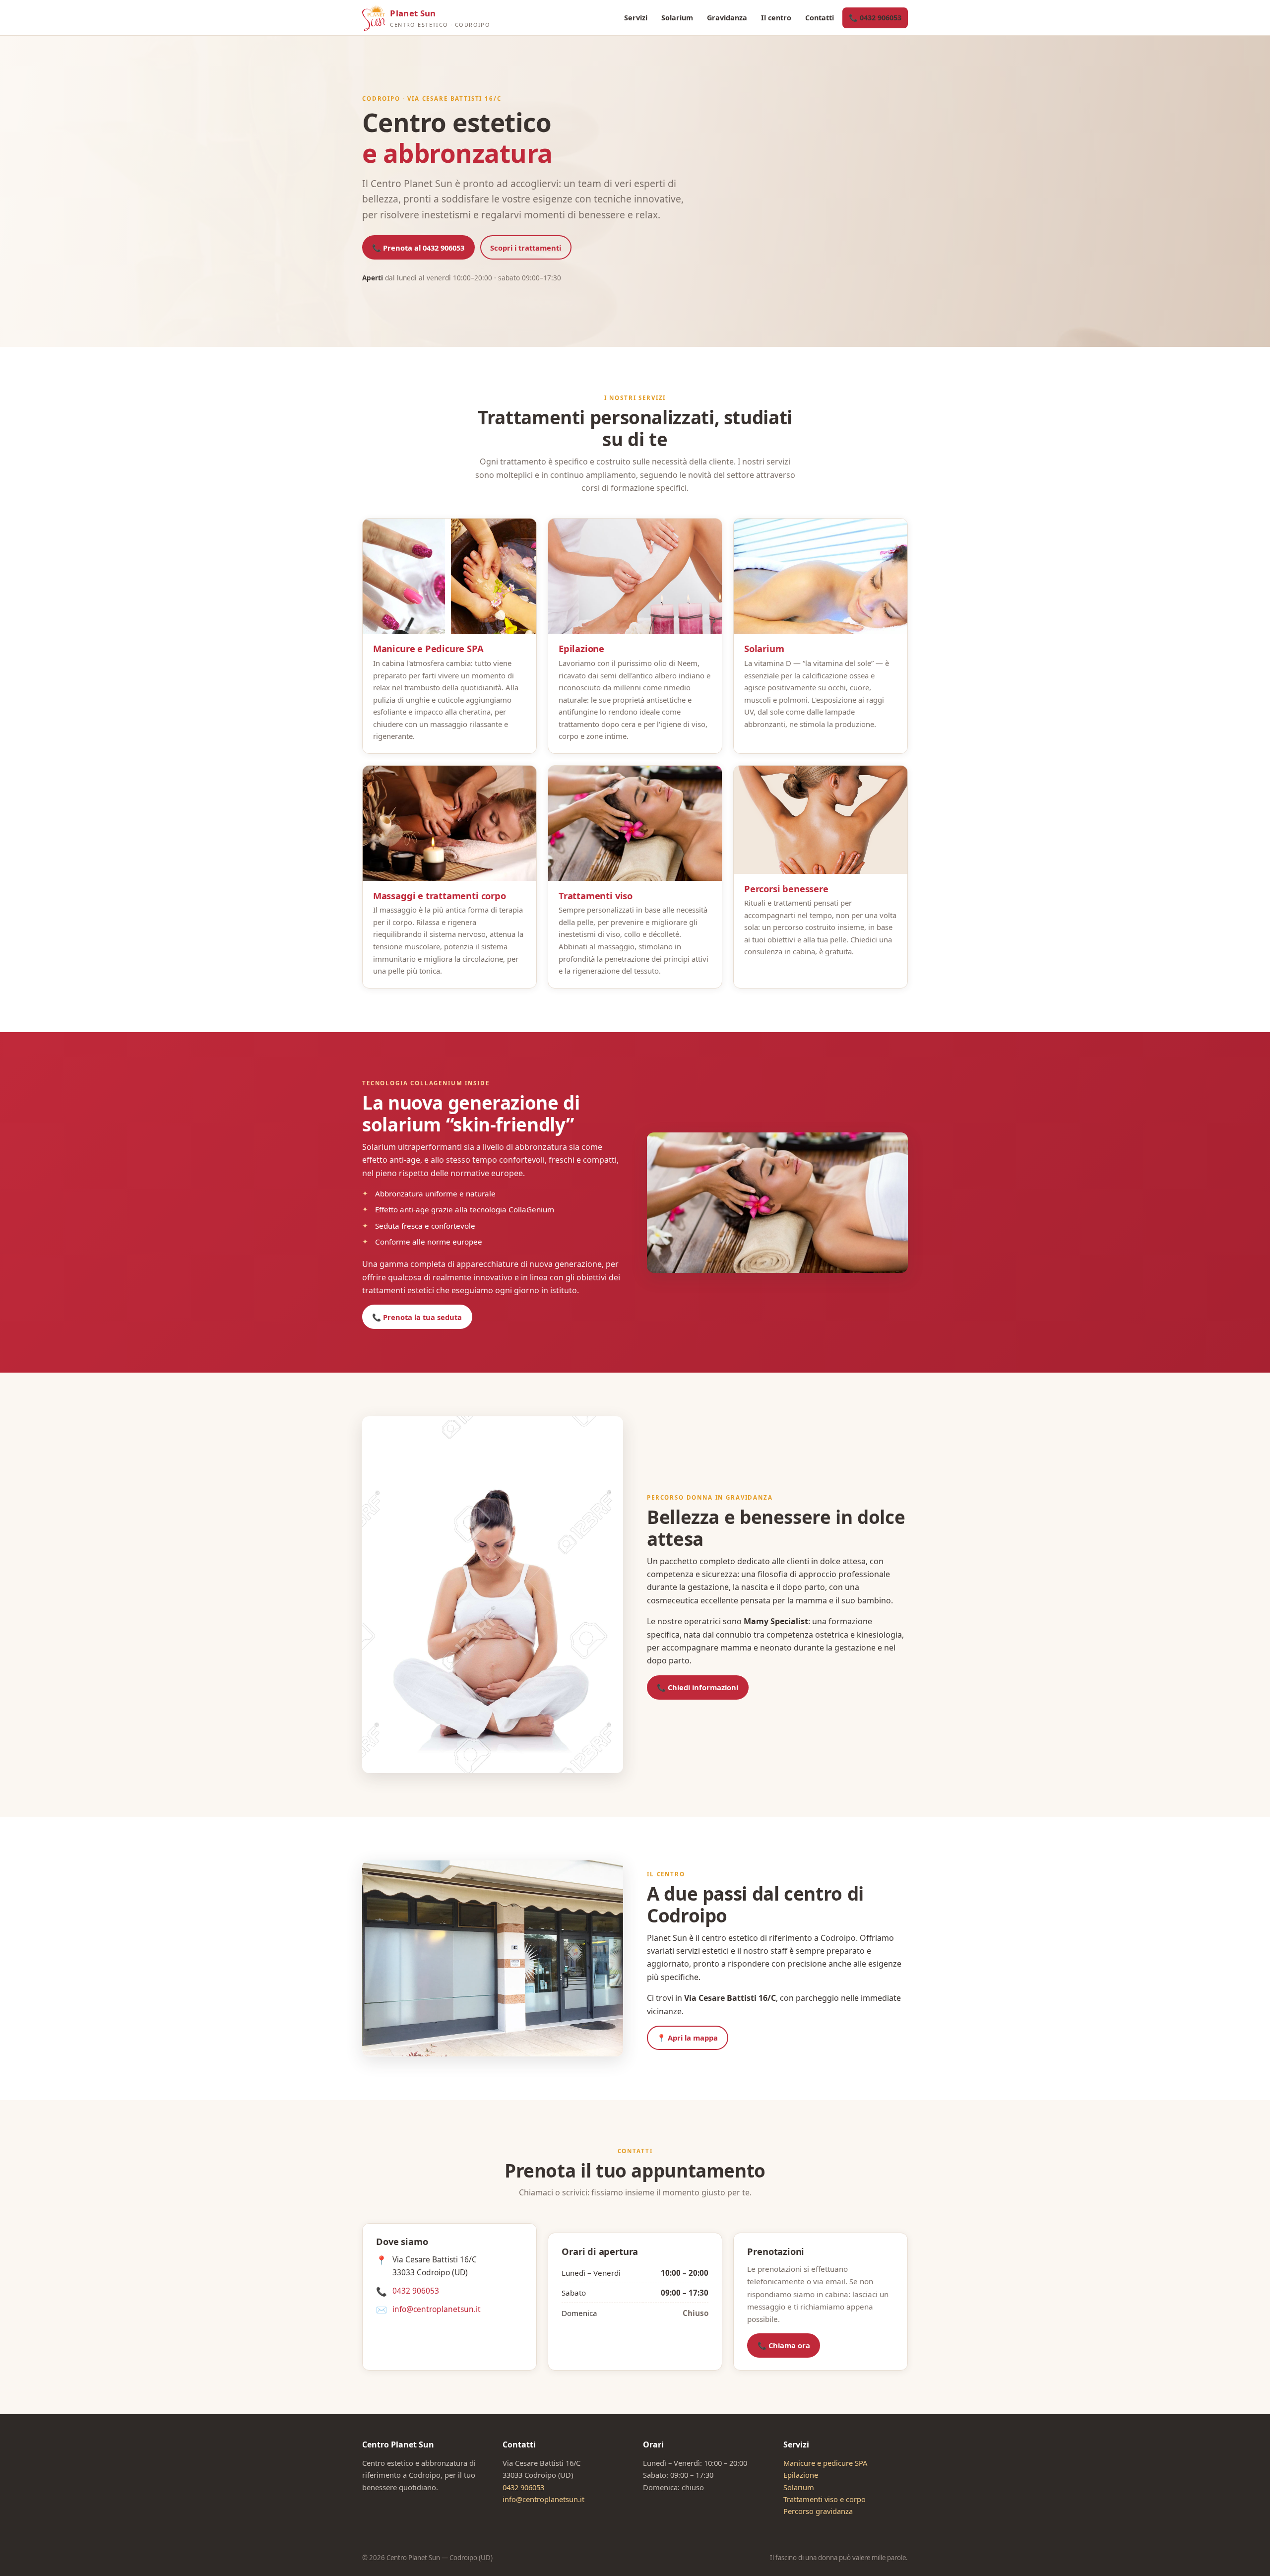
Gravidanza (727, 18)
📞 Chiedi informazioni (698, 1687)
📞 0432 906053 (875, 18)
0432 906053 (416, 2291)
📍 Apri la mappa (687, 2038)
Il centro (776, 18)
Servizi (636, 18)
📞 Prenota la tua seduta (417, 1317)
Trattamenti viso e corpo (825, 2499)
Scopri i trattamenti (526, 248)
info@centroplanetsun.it (437, 2309)
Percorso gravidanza (818, 2511)
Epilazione (801, 2475)
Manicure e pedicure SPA (825, 2463)
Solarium (677, 18)
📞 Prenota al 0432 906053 (418, 248)
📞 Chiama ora (784, 2345)
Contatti (820, 18)
